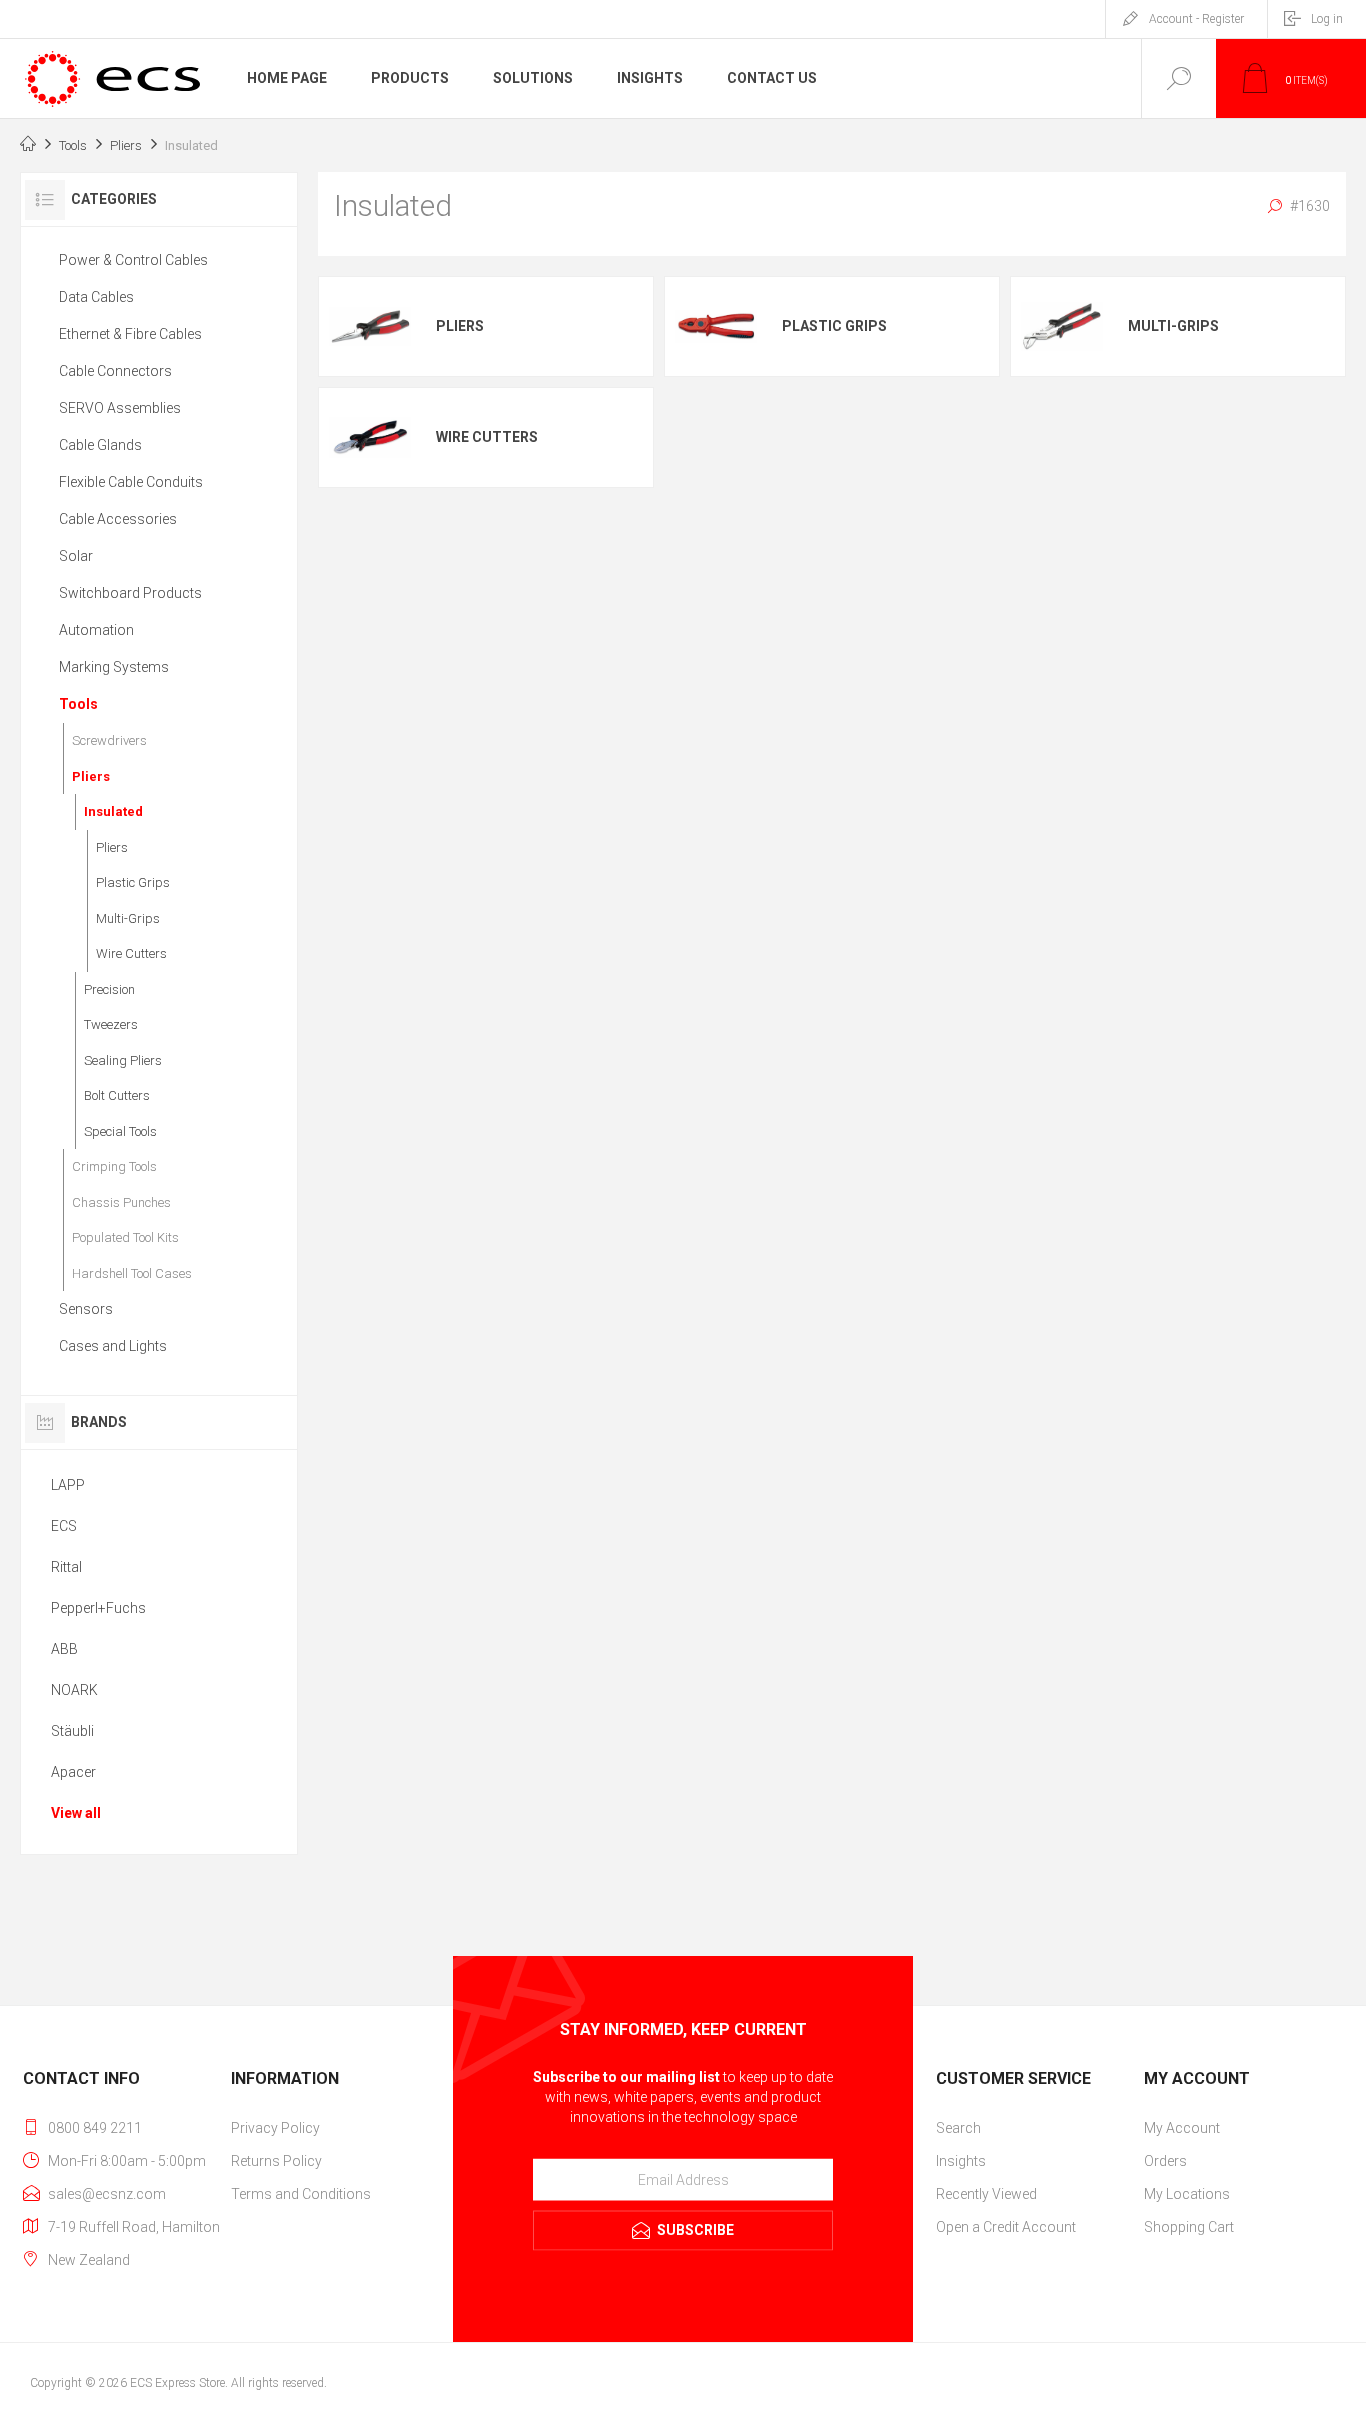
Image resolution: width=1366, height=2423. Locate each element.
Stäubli (72, 1731)
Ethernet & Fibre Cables (130, 334)
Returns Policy (276, 2161)
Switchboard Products (130, 593)
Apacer (73, 1772)
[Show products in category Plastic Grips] (716, 327)
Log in (1327, 19)
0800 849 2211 (95, 2128)
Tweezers (111, 1024)
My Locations (1187, 2194)
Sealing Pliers (123, 1060)
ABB (64, 1649)
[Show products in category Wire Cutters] (370, 437)
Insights (961, 2161)
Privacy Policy (275, 2128)
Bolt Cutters (117, 1095)
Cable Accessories (118, 519)
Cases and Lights (113, 1346)
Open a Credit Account (1006, 2227)
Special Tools (120, 1131)
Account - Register (1196, 19)
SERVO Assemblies (120, 408)
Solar (76, 556)
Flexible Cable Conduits (131, 482)
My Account (1182, 2128)
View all (76, 1813)
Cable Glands (100, 445)
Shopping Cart (1189, 2227)
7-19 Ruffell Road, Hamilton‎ (134, 2227)
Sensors (86, 1309)
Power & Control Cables (133, 260)
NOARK (74, 1690)
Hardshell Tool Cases (132, 1273)
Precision (109, 989)
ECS (64, 1526)
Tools (78, 704)
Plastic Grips (834, 326)
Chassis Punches (121, 1202)
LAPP (68, 1485)
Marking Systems (114, 667)
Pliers (460, 326)
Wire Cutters (487, 437)
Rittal (66, 1567)
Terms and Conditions (301, 2194)
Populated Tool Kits (125, 1237)
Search (958, 2128)
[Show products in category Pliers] (370, 327)
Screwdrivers (109, 740)
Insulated (113, 811)
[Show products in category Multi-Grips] (1062, 327)
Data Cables (96, 297)
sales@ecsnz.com (107, 2194)
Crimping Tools (114, 1166)
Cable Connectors (115, 371)
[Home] (28, 146)
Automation (96, 630)
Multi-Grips (1173, 326)
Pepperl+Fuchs (98, 1608)
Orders (1165, 2161)
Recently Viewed (986, 2194)
